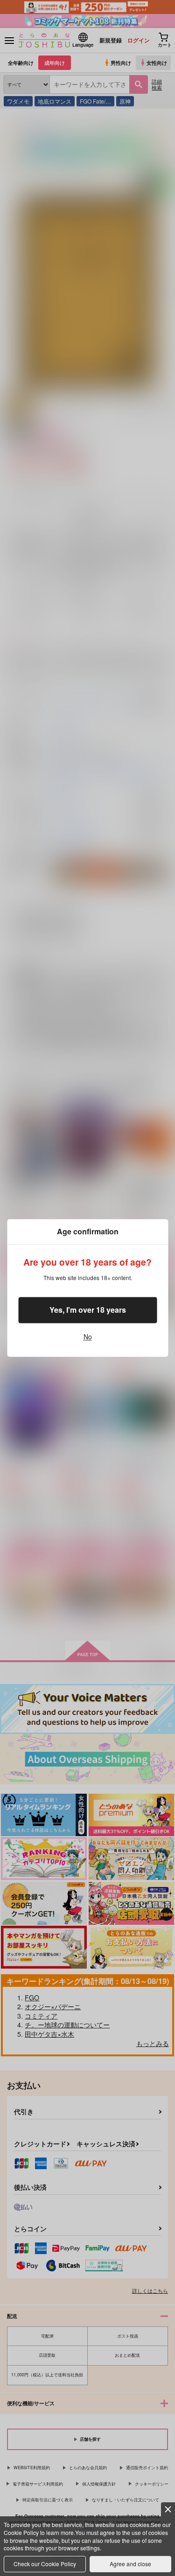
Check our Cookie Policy (45, 2564)
